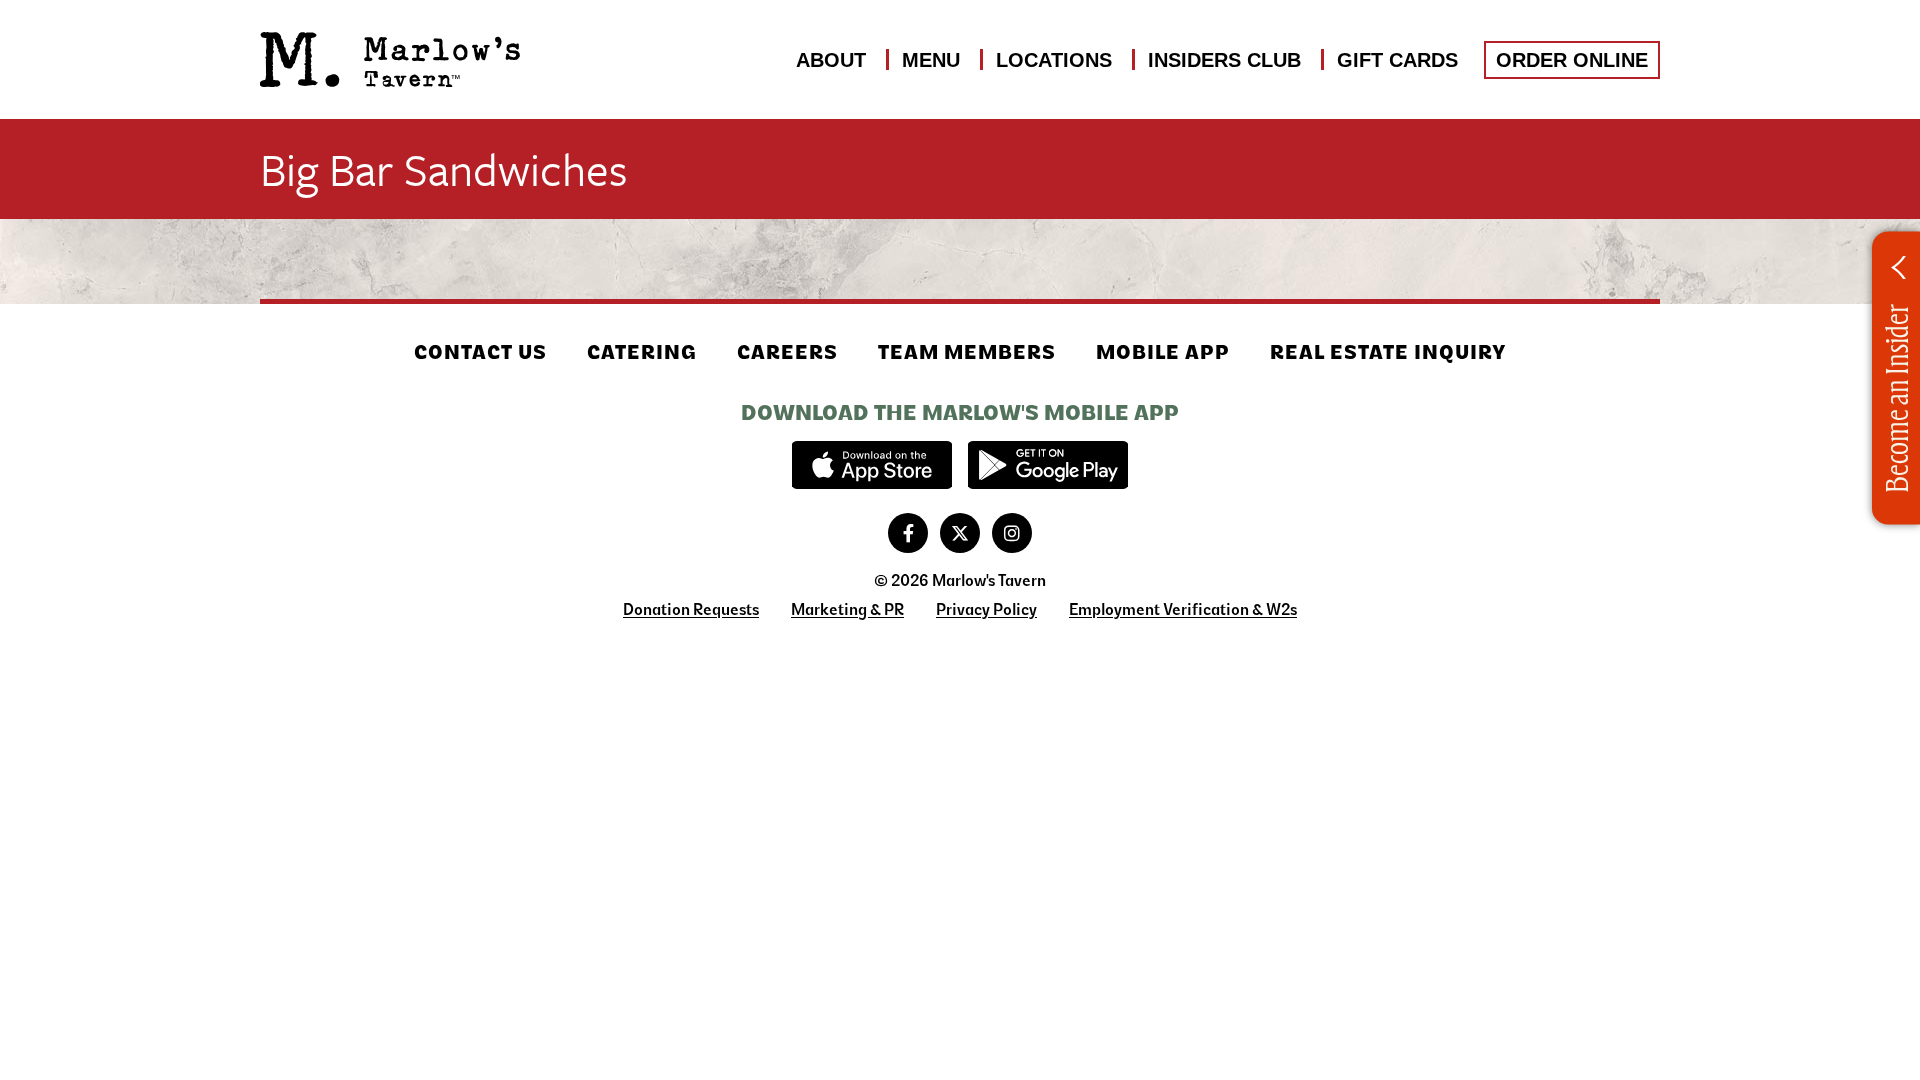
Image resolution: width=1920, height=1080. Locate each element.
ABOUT (831, 60)
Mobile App (1163, 352)
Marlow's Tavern (390, 60)
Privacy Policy (986, 609)
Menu (931, 60)
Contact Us (480, 352)
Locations (1054, 60)
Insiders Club (1224, 60)
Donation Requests (691, 609)
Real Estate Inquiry (1388, 352)
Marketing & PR (847, 609)
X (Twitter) (960, 533)
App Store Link (872, 465)
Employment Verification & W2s (1183, 609)
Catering (642, 352)
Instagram (1012, 533)
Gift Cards (1397, 60)
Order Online (1572, 60)
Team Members (967, 352)
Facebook (908, 533)
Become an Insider (1895, 398)
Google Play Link (1048, 465)
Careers (787, 352)
